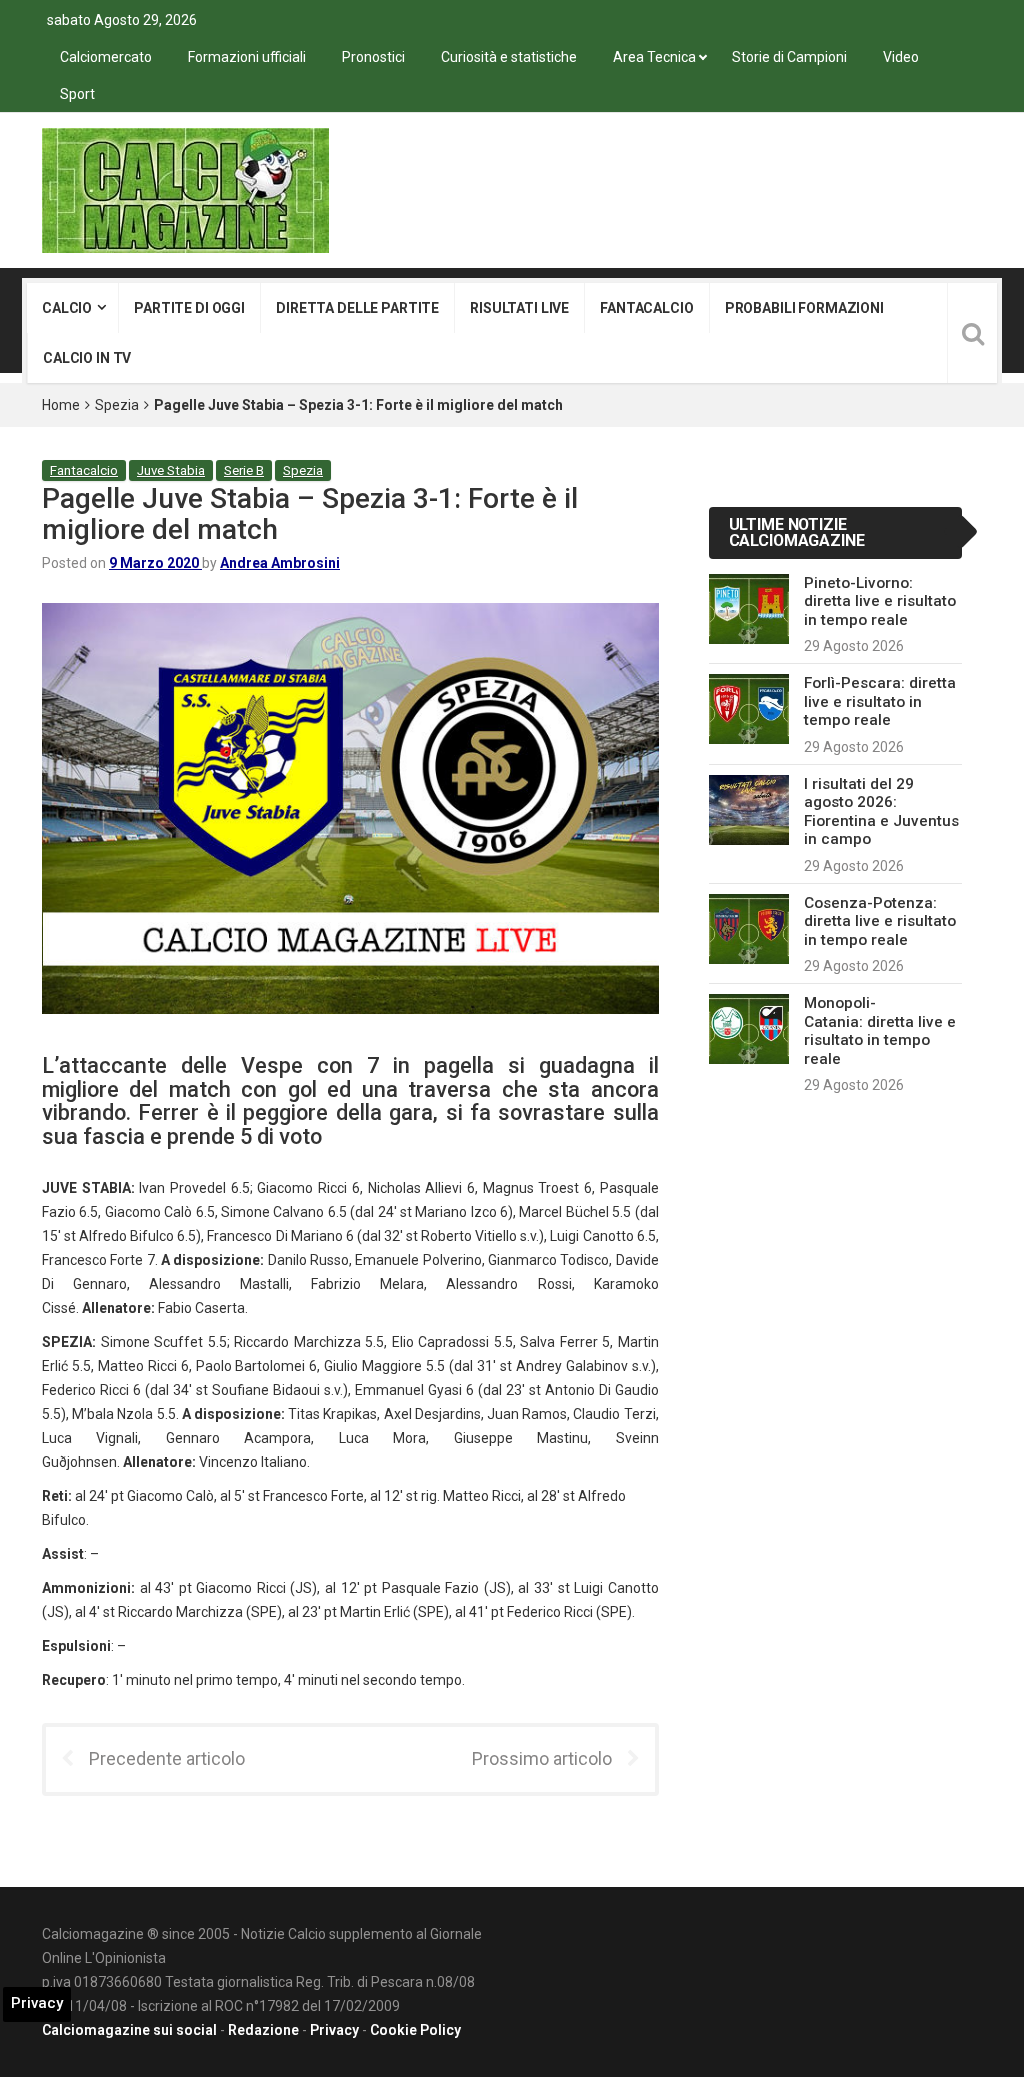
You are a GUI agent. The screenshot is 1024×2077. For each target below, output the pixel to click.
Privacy (334, 2030)
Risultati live (519, 308)
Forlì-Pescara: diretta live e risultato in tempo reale (880, 701)
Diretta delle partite (357, 308)
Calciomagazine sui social (129, 2030)
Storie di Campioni (789, 57)
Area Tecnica (654, 57)
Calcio (67, 308)
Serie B (244, 470)
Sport (77, 94)
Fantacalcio (646, 308)
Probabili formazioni (804, 308)
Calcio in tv (87, 358)
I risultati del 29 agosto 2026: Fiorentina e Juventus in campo (881, 811)
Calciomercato (106, 57)
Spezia (117, 405)
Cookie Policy (415, 2030)
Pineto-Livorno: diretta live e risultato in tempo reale (880, 601)
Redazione (263, 2030)
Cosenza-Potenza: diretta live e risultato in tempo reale (880, 921)
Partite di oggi (189, 308)
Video (901, 57)
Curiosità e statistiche (509, 57)
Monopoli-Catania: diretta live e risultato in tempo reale (880, 1030)
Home (61, 405)
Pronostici (373, 57)
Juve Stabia (171, 470)
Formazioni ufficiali (247, 57)
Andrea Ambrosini (280, 563)
